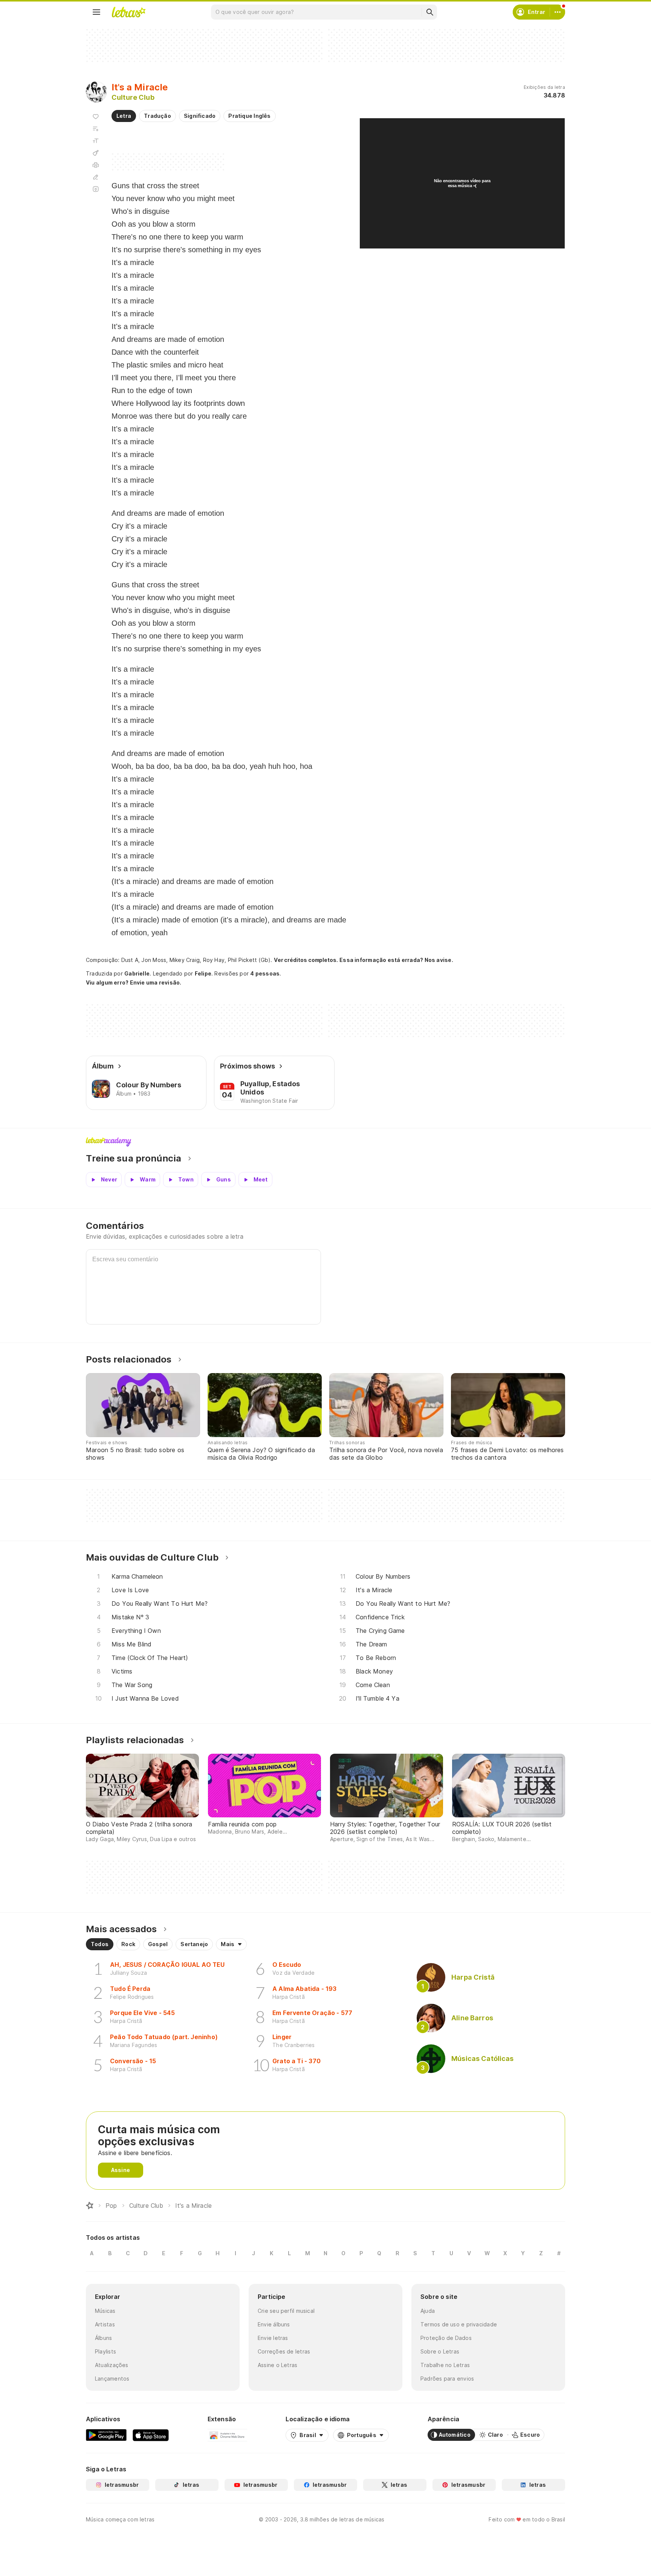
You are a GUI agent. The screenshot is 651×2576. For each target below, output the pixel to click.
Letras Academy (325, 1142)
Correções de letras (284, 2351)
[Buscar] (429, 12)
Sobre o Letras (440, 2351)
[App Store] (151, 2435)
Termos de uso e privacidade (459, 2324)
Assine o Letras (277, 2365)
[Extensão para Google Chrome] (227, 2435)
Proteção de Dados (446, 2338)
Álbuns (103, 2338)
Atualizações (112, 2365)
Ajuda (428, 2311)
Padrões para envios (447, 2379)
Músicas (105, 2311)
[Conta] (558, 12)
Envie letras (273, 2338)
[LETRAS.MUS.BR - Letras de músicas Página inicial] (128, 12)
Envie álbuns (274, 2324)
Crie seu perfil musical (286, 2311)
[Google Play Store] (106, 2435)
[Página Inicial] (90, 2206)
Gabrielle (137, 973)
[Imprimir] (96, 165)
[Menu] (96, 12)
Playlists (105, 2351)
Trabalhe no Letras (445, 2365)
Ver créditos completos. (306, 960)
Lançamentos (112, 2379)
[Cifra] (96, 153)
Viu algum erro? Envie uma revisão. (134, 983)
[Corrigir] (96, 177)
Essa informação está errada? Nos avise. (396, 960)
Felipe (203, 973)
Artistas (105, 2324)
